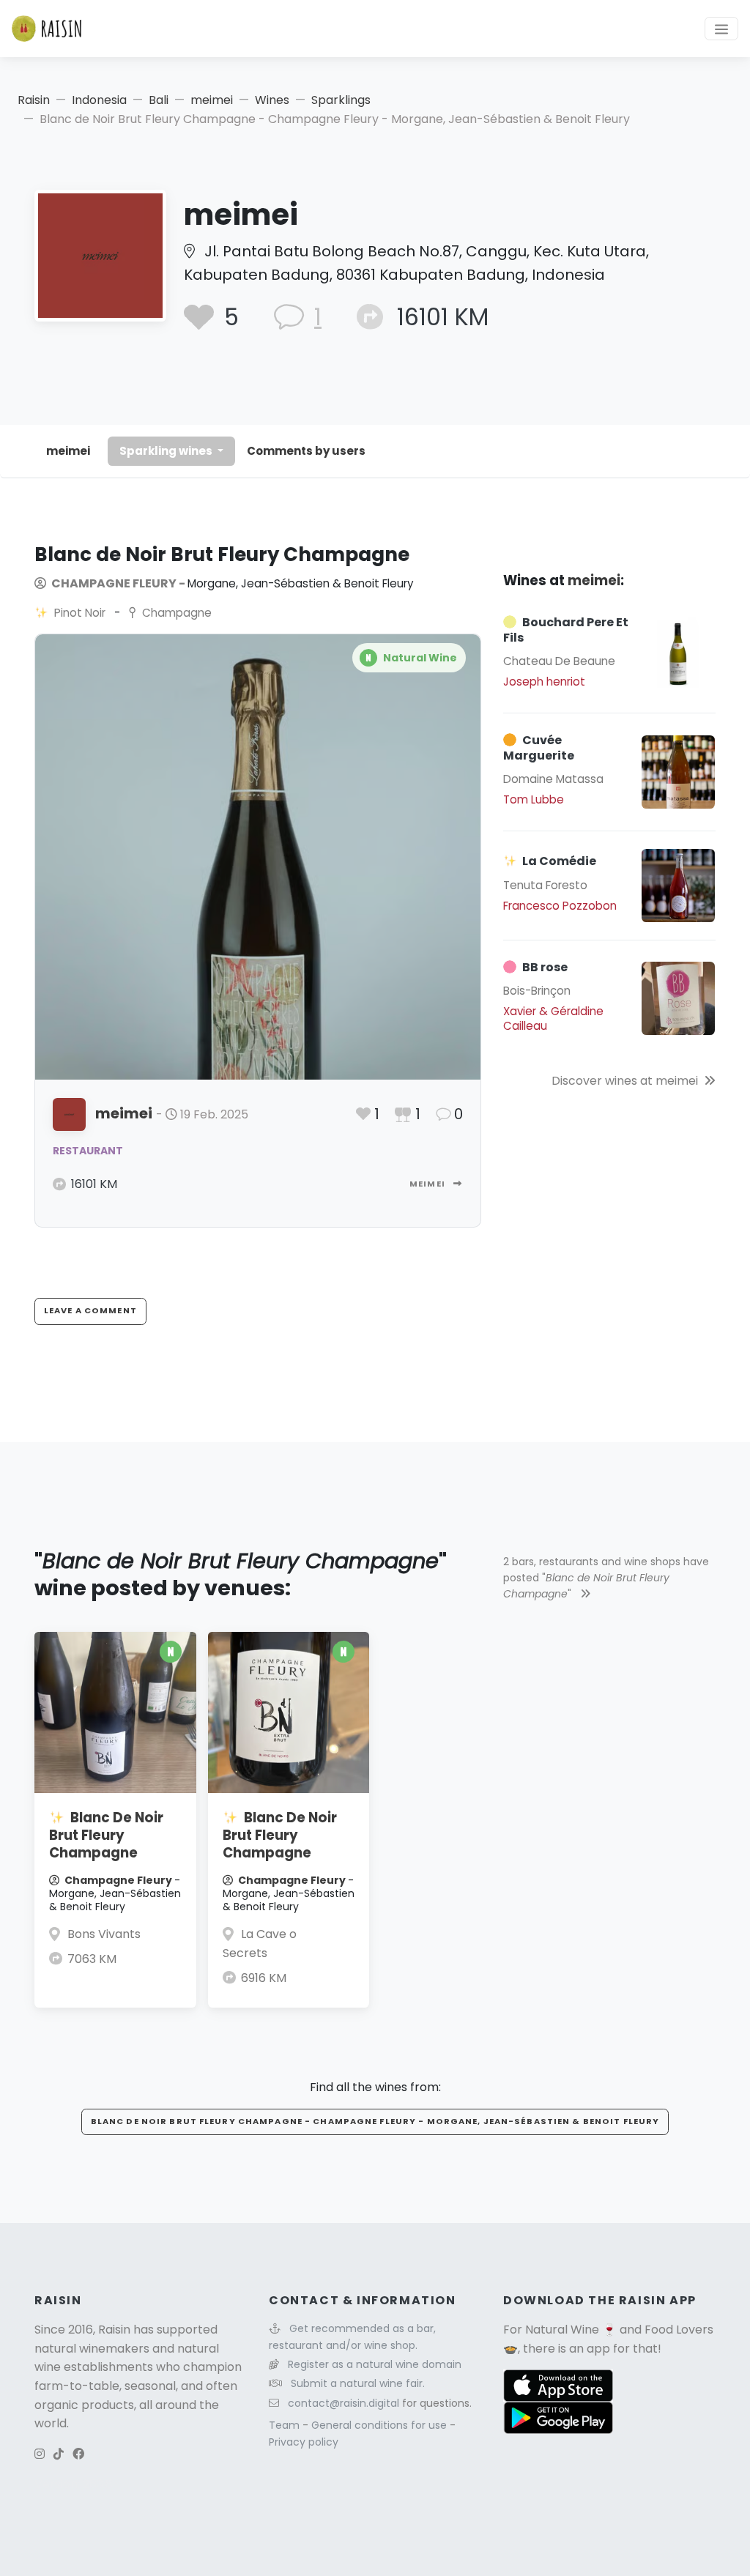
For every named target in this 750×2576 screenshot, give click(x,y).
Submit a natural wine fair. (358, 2383)
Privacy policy (304, 2442)
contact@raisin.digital (344, 2403)
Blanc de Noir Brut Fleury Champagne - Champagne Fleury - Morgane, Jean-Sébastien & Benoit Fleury (375, 2121)
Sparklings (341, 100)
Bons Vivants (104, 1934)
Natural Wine (562, 2330)
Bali (159, 100)
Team (286, 2425)
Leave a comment (90, 1310)
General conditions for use (380, 2425)
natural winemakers (92, 2349)
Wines (272, 100)
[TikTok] (59, 2454)
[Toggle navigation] (721, 29)
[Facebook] (78, 2454)
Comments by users (306, 451)
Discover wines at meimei (625, 1081)
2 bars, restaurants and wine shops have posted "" (606, 1578)
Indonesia (99, 100)
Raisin (34, 100)
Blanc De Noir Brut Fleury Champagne (106, 1835)
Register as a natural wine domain (375, 2364)
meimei (212, 100)
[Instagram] (40, 2454)
